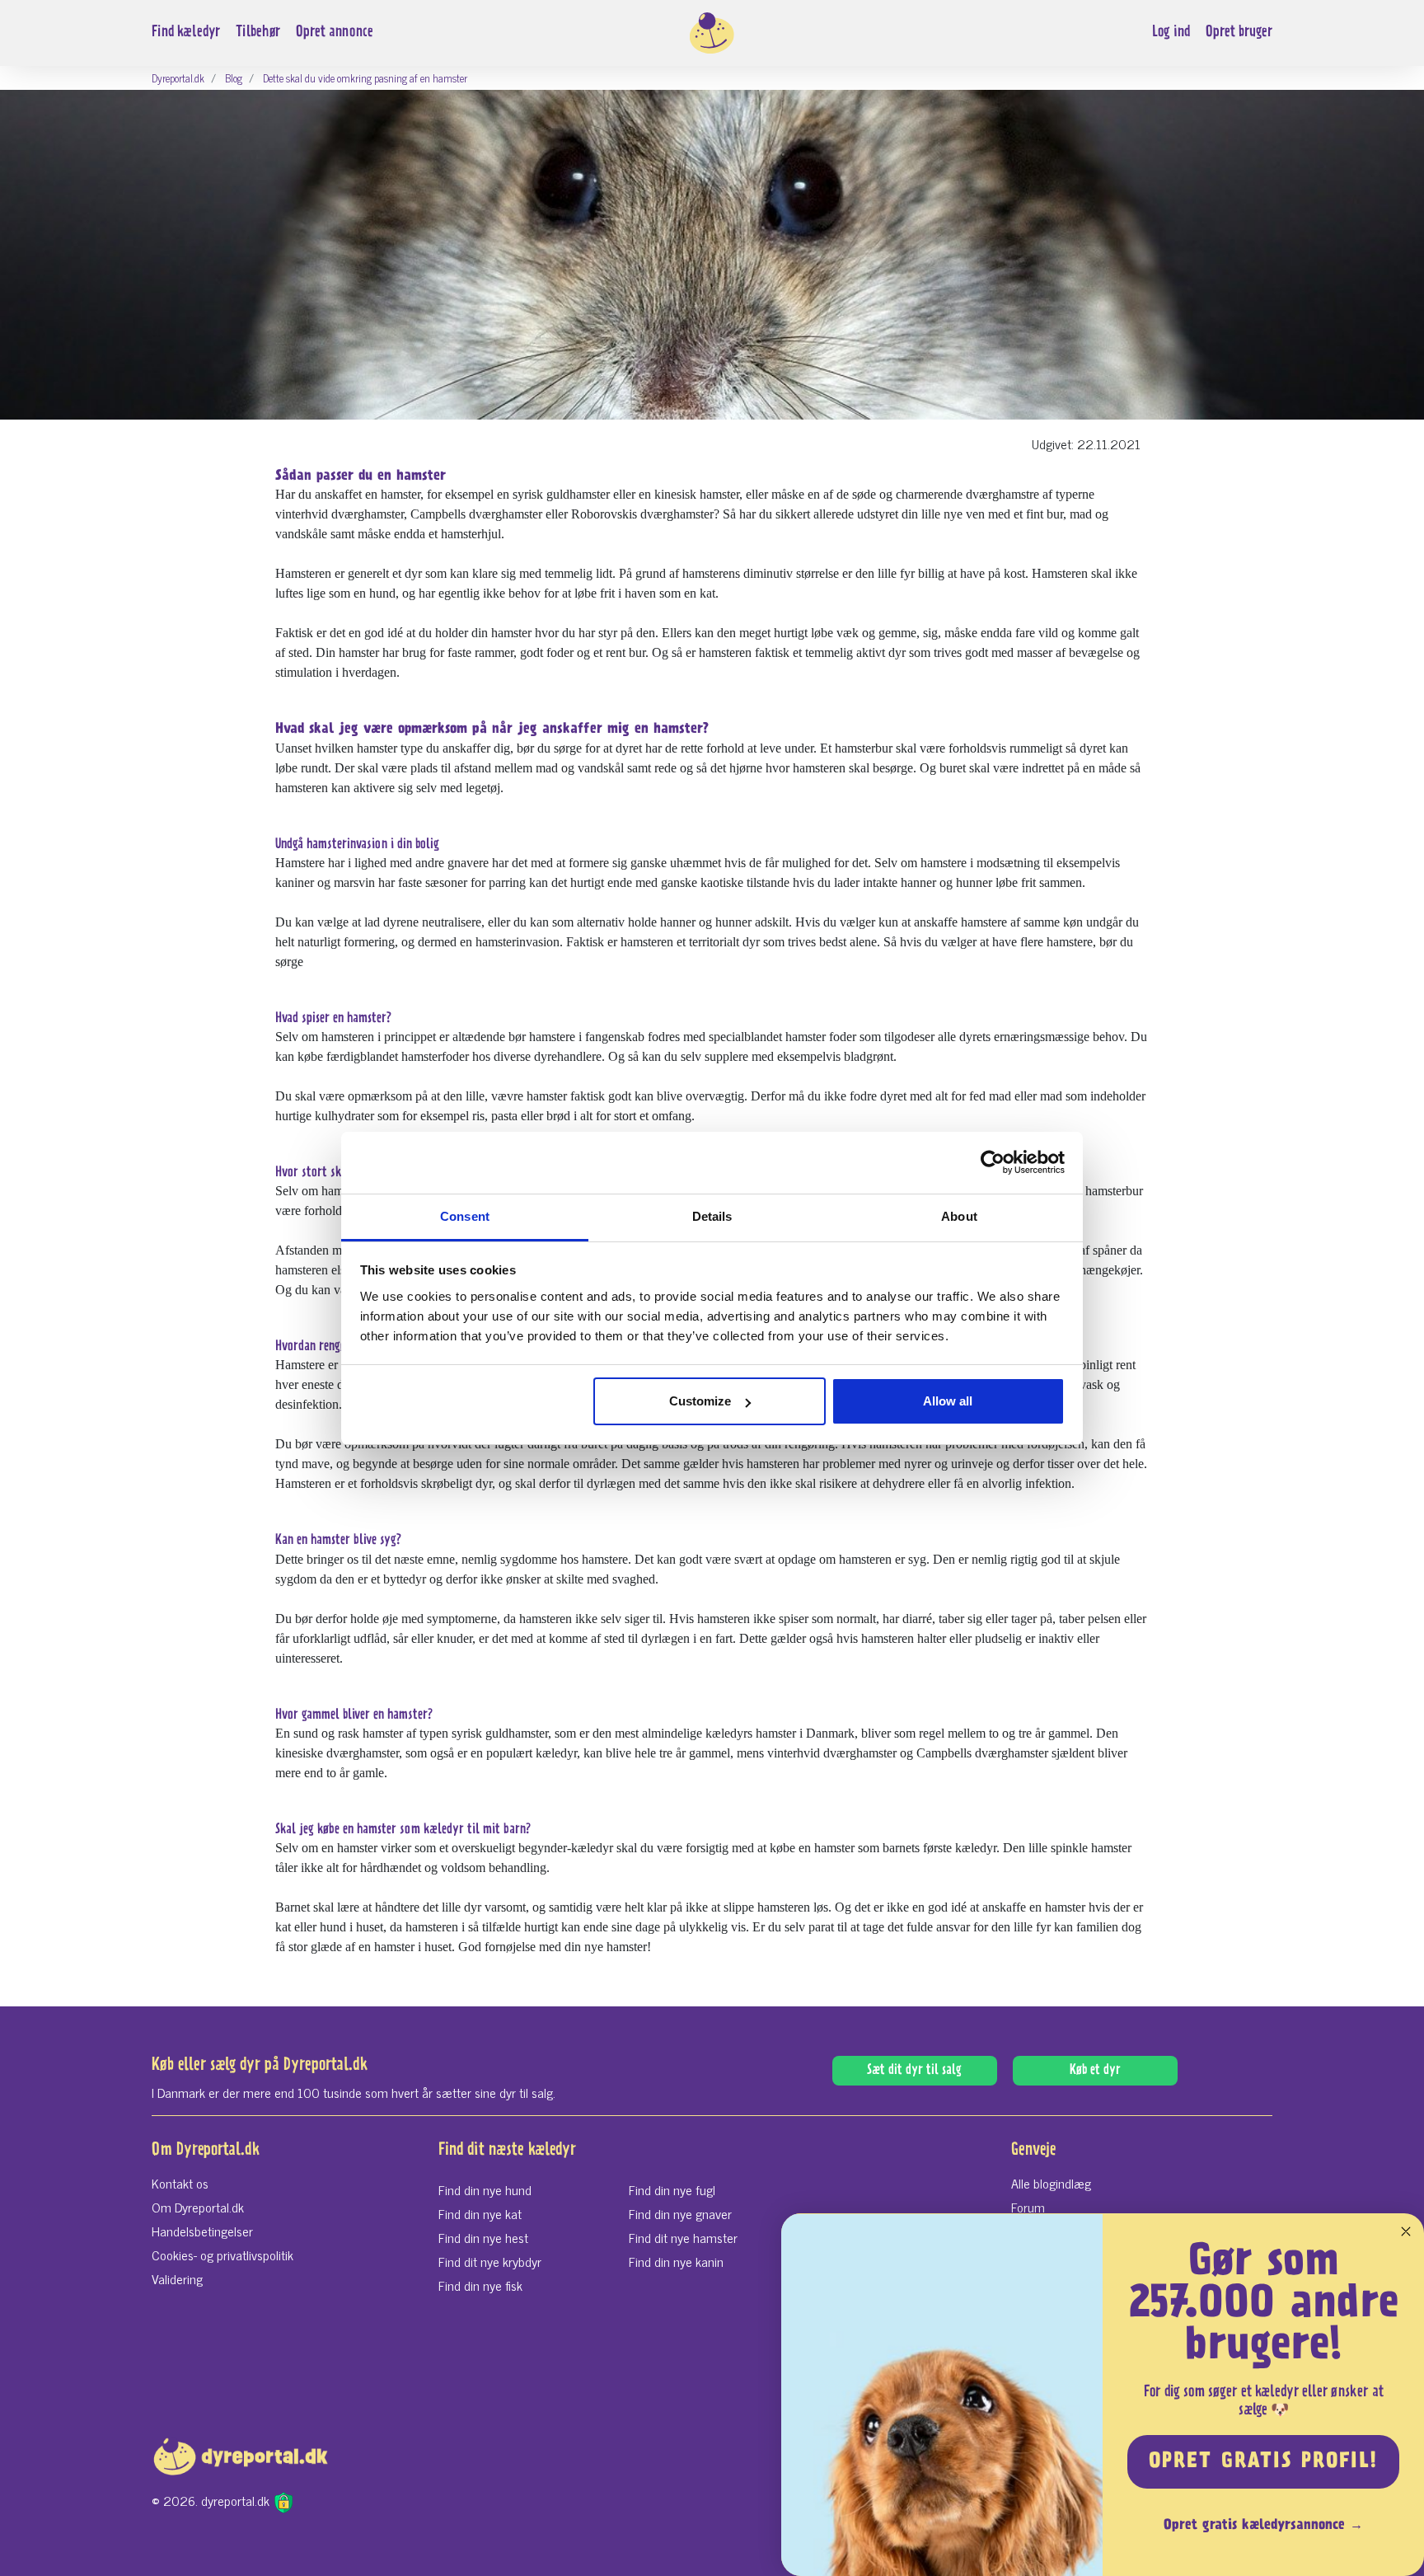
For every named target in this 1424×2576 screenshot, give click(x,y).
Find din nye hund (485, 2189)
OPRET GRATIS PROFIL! (1263, 2462)
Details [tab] (712, 1216)
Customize (700, 1401)
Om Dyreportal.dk (198, 2207)
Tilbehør (258, 33)
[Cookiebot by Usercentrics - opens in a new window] (993, 1162)
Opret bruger (1239, 33)
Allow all (948, 1401)
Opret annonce (335, 33)
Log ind (1171, 33)
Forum (1028, 2207)
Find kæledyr (186, 33)
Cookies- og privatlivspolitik (222, 2255)
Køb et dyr (1095, 2071)
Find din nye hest (483, 2237)
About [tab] (959, 1216)
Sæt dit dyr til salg (914, 2071)
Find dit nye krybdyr (490, 2261)
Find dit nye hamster (683, 2237)
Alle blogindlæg (1051, 2183)
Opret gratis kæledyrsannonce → (1263, 2526)
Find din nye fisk (480, 2285)
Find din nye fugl (672, 2189)
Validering (177, 2278)
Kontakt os (180, 2183)
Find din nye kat (480, 2213)
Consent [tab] (465, 1216)
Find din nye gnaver (680, 2213)
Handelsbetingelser (202, 2231)
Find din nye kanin (676, 2261)
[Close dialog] (1406, 2231)
